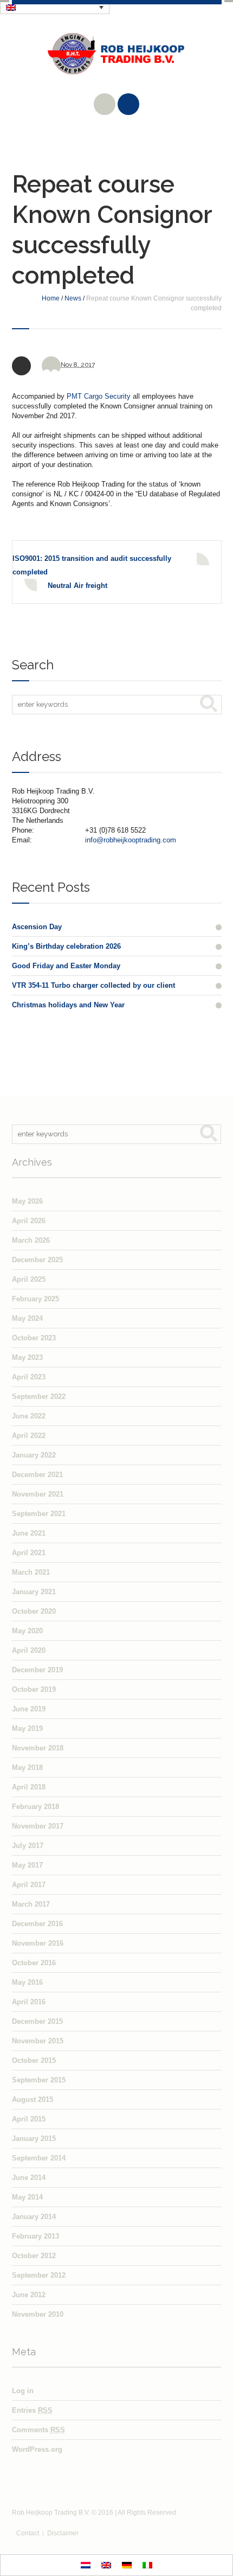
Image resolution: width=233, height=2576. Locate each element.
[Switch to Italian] (147, 2565)
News (73, 298)
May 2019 (27, 1728)
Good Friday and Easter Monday (66, 966)
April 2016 (29, 2002)
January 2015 (34, 2139)
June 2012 (29, 2295)
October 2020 (34, 1611)
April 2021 (29, 1553)
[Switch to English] (106, 2565)
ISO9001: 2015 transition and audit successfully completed (92, 565)
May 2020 (27, 1631)
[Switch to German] (127, 2565)
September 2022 (39, 1396)
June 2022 (29, 1416)
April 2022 (29, 1436)
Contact (28, 2533)
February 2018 (35, 1807)
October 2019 (34, 1689)
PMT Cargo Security (100, 396)
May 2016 (27, 1982)
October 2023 (34, 1338)
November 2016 (38, 1943)
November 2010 (38, 2314)
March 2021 (31, 1572)
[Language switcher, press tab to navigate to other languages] (55, 7)
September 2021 (39, 1514)
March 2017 (31, 1904)
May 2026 (27, 1201)
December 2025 (37, 1260)
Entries (32, 2410)
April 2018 (29, 1787)
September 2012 (39, 2275)
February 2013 (35, 2236)
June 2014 (29, 2178)
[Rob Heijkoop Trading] (117, 62)
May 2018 (27, 1768)
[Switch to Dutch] (86, 2565)
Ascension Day (37, 927)
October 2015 (34, 2060)
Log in (23, 2391)
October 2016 (34, 1963)
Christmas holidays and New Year (68, 1005)
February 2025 (35, 1299)
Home (51, 298)
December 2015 (37, 2021)
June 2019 (29, 1709)
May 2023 (27, 1357)
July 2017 (28, 1846)
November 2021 (38, 1494)
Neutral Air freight (77, 586)
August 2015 (33, 2099)
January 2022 (34, 1455)
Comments (38, 2430)
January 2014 (34, 2217)
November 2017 (38, 1826)
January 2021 (34, 1592)
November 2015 (38, 2041)
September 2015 (39, 2080)
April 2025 (29, 1279)
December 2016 (37, 1924)
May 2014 (27, 2197)
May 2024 (27, 1318)
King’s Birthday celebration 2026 (66, 946)
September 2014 (39, 2158)
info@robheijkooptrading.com (131, 840)
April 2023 (29, 1377)
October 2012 (34, 2256)
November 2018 (38, 1748)
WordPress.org (37, 2449)
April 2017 (29, 1885)
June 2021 (29, 1533)
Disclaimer (63, 2533)
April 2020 (29, 1650)
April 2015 (29, 2119)
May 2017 (27, 1865)
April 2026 (29, 1221)
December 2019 (37, 1670)
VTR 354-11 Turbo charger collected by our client (93, 985)
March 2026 (31, 1240)
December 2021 (37, 1475)
